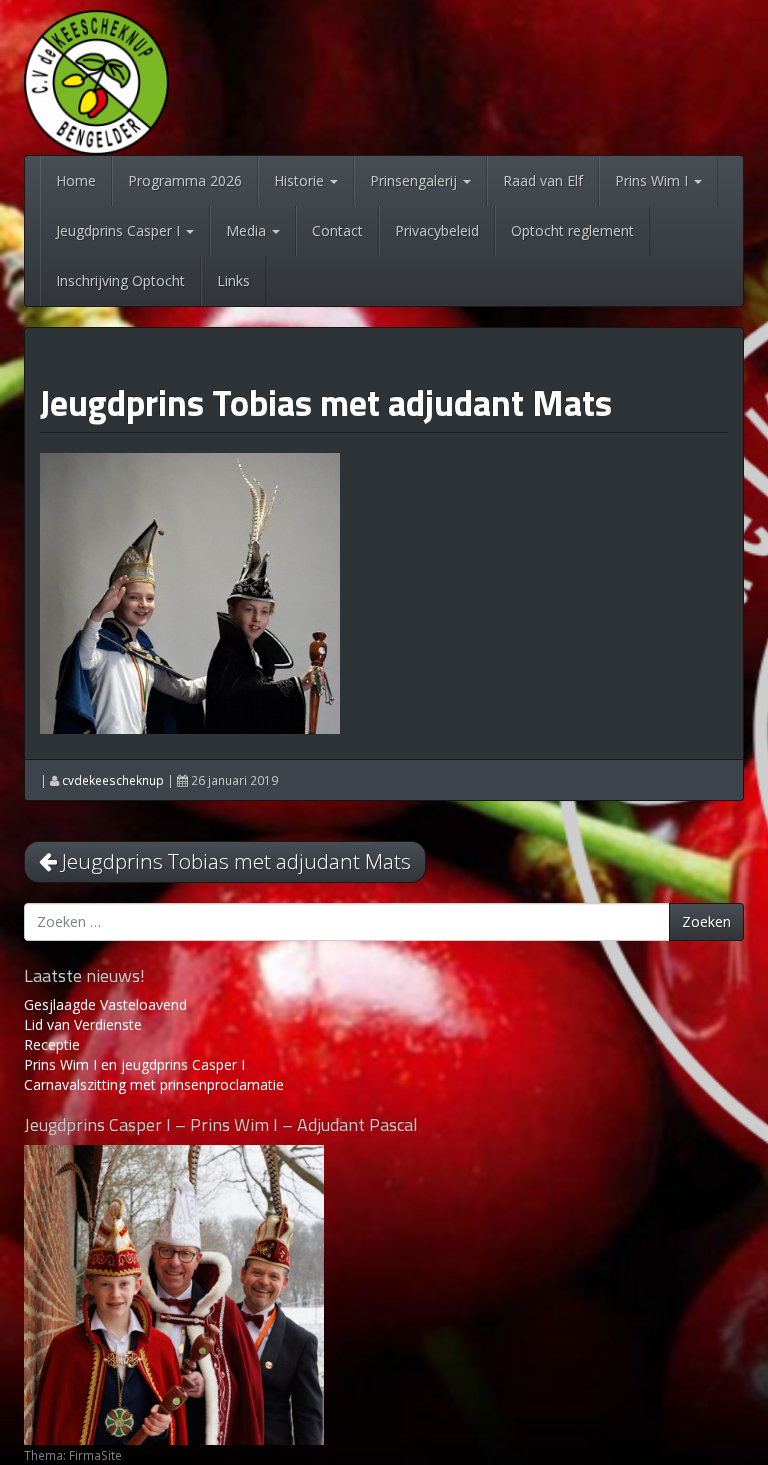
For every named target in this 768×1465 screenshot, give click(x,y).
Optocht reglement (572, 230)
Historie (301, 180)
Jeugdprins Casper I (120, 230)
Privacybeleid (437, 230)
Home (76, 180)
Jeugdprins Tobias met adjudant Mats (326, 402)
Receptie (52, 1044)
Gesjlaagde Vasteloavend (105, 1004)
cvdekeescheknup (113, 780)
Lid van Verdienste (83, 1024)
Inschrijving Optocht (120, 280)
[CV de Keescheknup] (96, 80)
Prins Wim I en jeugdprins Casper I (134, 1064)
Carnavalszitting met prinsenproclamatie (154, 1084)
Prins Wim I (653, 180)
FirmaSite (95, 1455)
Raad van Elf (543, 180)
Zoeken (706, 921)
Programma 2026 (185, 180)
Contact (337, 230)
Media (248, 230)
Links (233, 280)
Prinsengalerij (415, 180)
